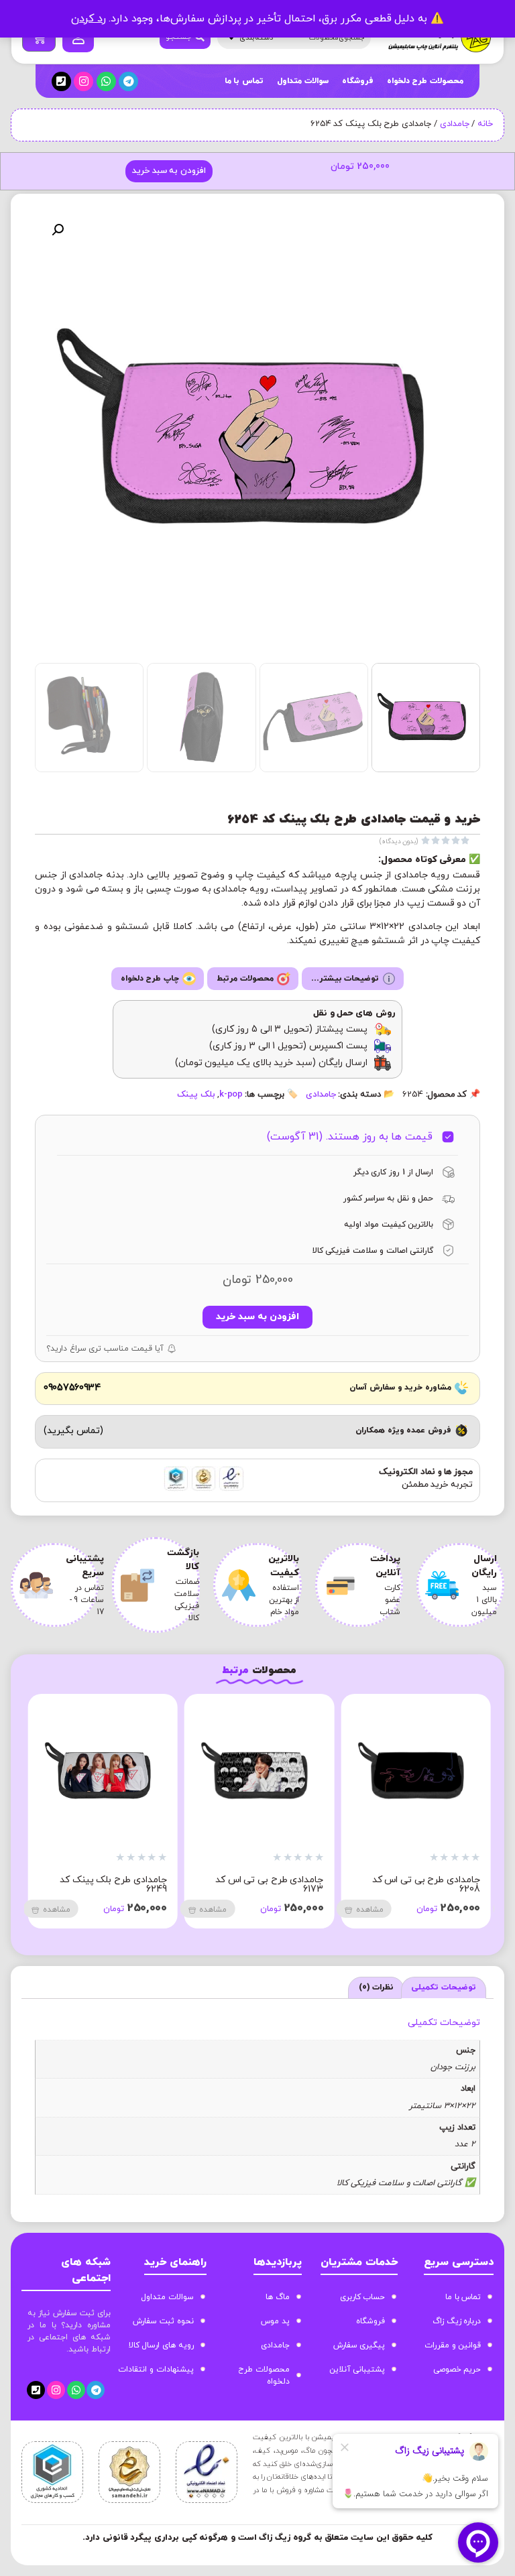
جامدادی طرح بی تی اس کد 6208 (426, 1885)
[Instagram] (83, 81)
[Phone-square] (61, 81)
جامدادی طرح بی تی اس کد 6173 (270, 1885)
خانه (485, 124)
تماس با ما (244, 81)
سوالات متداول (303, 81)
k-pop (231, 1095)
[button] (58, 230)
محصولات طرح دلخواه (425, 81)
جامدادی (455, 124)
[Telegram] (128, 81)
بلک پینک (196, 1095)
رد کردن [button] (89, 19)
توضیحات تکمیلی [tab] (444, 1987)
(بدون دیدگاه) (399, 842)
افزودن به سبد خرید (169, 171)
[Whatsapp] (106, 81)
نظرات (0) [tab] (377, 1987)
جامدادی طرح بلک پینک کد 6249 (113, 1885)
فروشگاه (358, 81)
